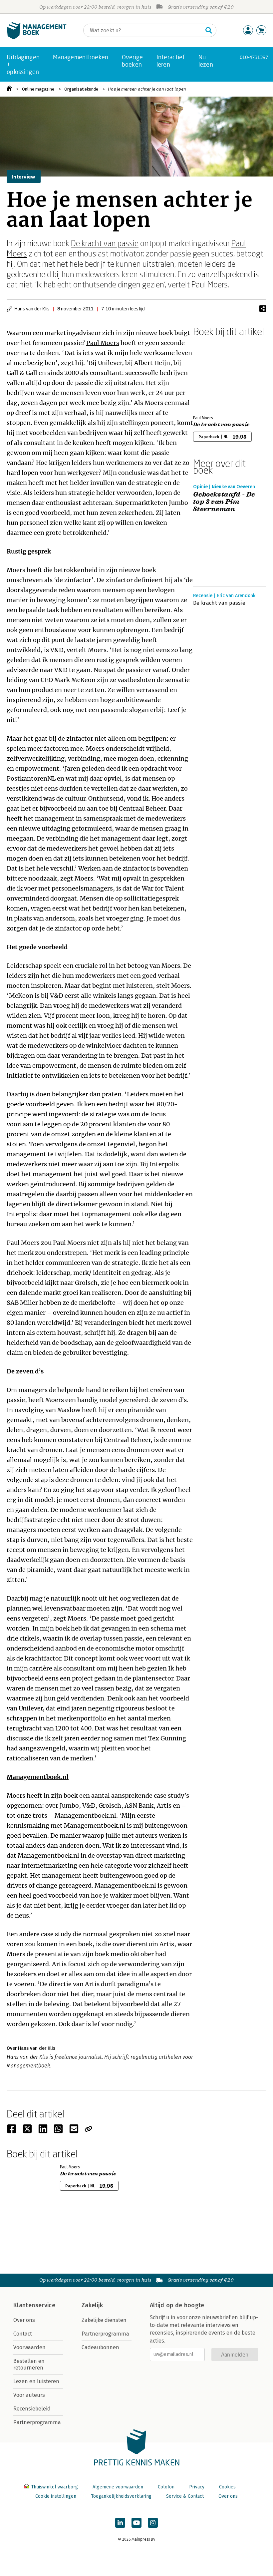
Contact (23, 2334)
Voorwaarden (29, 2347)
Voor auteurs (29, 2395)
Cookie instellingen (56, 2496)
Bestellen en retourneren (29, 2364)
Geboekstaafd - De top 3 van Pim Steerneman (224, 502)
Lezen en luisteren (36, 2381)
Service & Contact (185, 2496)
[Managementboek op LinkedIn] (120, 2523)
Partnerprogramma (37, 2422)
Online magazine (38, 89)
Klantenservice (34, 2305)
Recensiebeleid (32, 2409)
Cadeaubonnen (100, 2347)
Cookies (227, 2487)
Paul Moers (103, 343)
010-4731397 (254, 57)
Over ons (24, 2320)
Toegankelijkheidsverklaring (121, 2496)
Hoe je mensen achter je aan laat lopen (147, 89)
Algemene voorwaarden (118, 2487)
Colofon (166, 2487)
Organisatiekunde (81, 89)
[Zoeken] (209, 30)
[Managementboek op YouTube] (136, 2523)
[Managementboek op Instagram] (153, 2523)
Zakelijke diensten (104, 2320)
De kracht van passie (105, 243)
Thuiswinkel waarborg (54, 2487)
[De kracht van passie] (216, 375)
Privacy (197, 2487)
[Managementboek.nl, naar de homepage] (37, 38)
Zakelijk (92, 2305)
